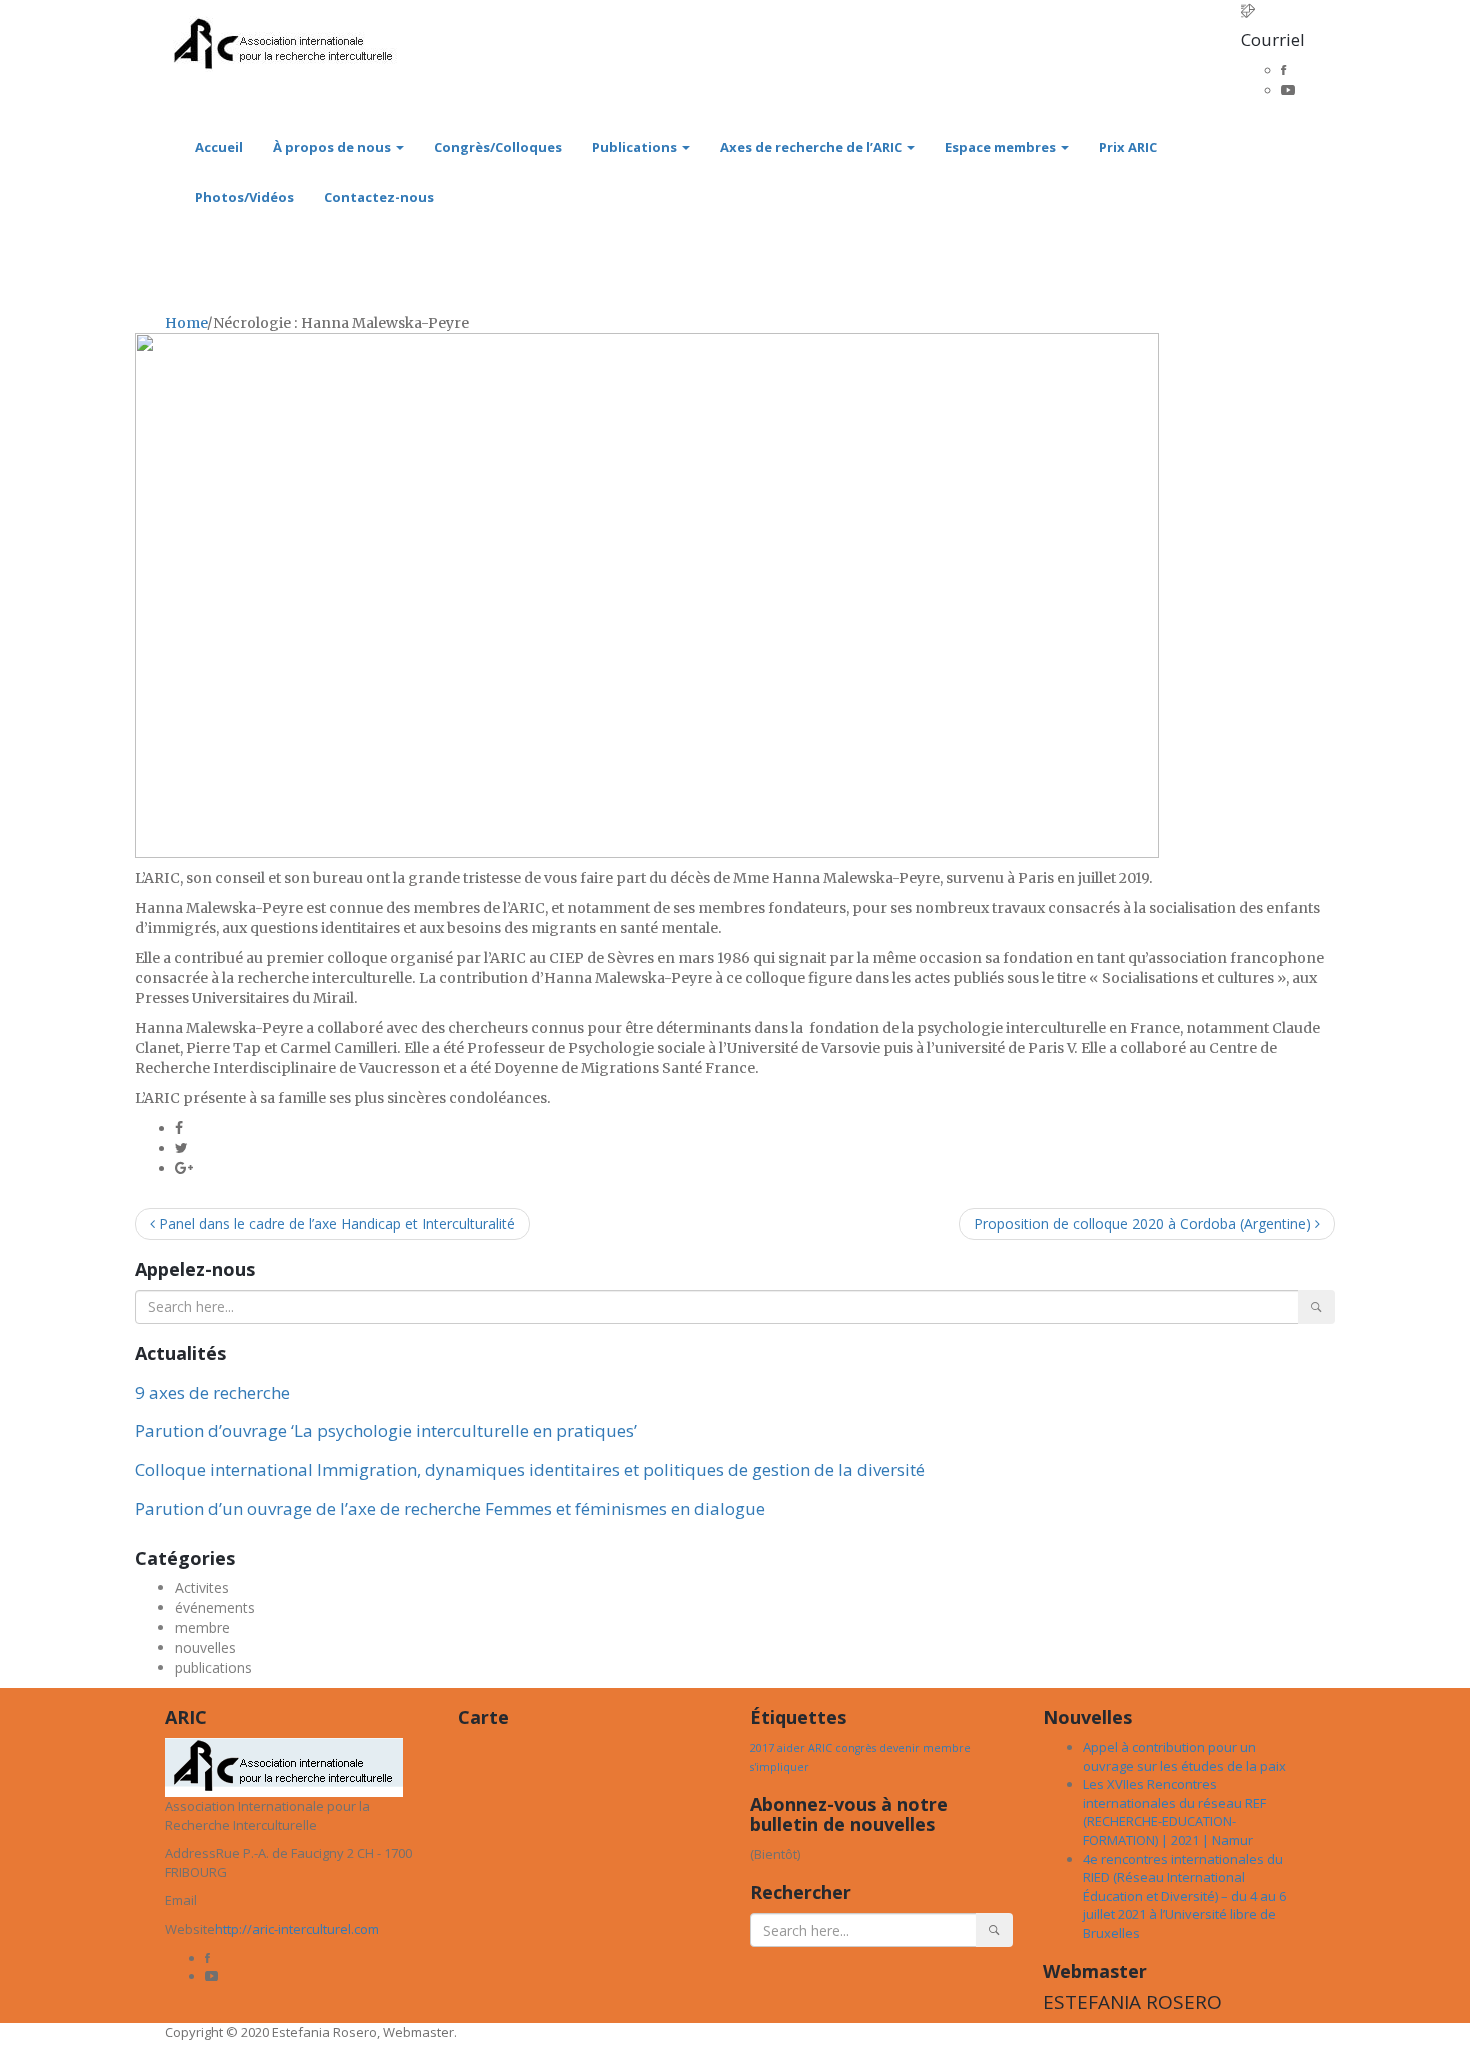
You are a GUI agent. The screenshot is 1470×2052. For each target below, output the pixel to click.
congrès (855, 1748)
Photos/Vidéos (244, 197)
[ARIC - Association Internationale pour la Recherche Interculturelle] (284, 26)
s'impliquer (779, 1767)
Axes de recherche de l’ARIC (812, 147)
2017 (762, 1748)
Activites (202, 1587)
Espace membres (1002, 147)
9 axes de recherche (212, 1392)
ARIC (820, 1748)
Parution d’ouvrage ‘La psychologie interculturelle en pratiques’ (386, 1430)
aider (791, 1748)
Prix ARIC (1128, 147)
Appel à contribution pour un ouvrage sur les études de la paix (1184, 1756)
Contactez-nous (379, 197)
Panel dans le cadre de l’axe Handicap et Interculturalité (335, 1223)
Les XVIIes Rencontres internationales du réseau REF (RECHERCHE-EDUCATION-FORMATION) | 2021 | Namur (1174, 1812)
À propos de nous (333, 147)
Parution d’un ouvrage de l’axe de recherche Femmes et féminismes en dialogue (450, 1508)
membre (202, 1627)
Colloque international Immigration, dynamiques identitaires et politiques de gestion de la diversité (530, 1469)
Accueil (219, 147)
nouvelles (205, 1647)
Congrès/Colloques (498, 147)
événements (215, 1607)
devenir (899, 1748)
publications (213, 1667)
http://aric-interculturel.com (297, 1929)
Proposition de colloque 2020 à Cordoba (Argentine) (1144, 1223)
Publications (636, 147)
